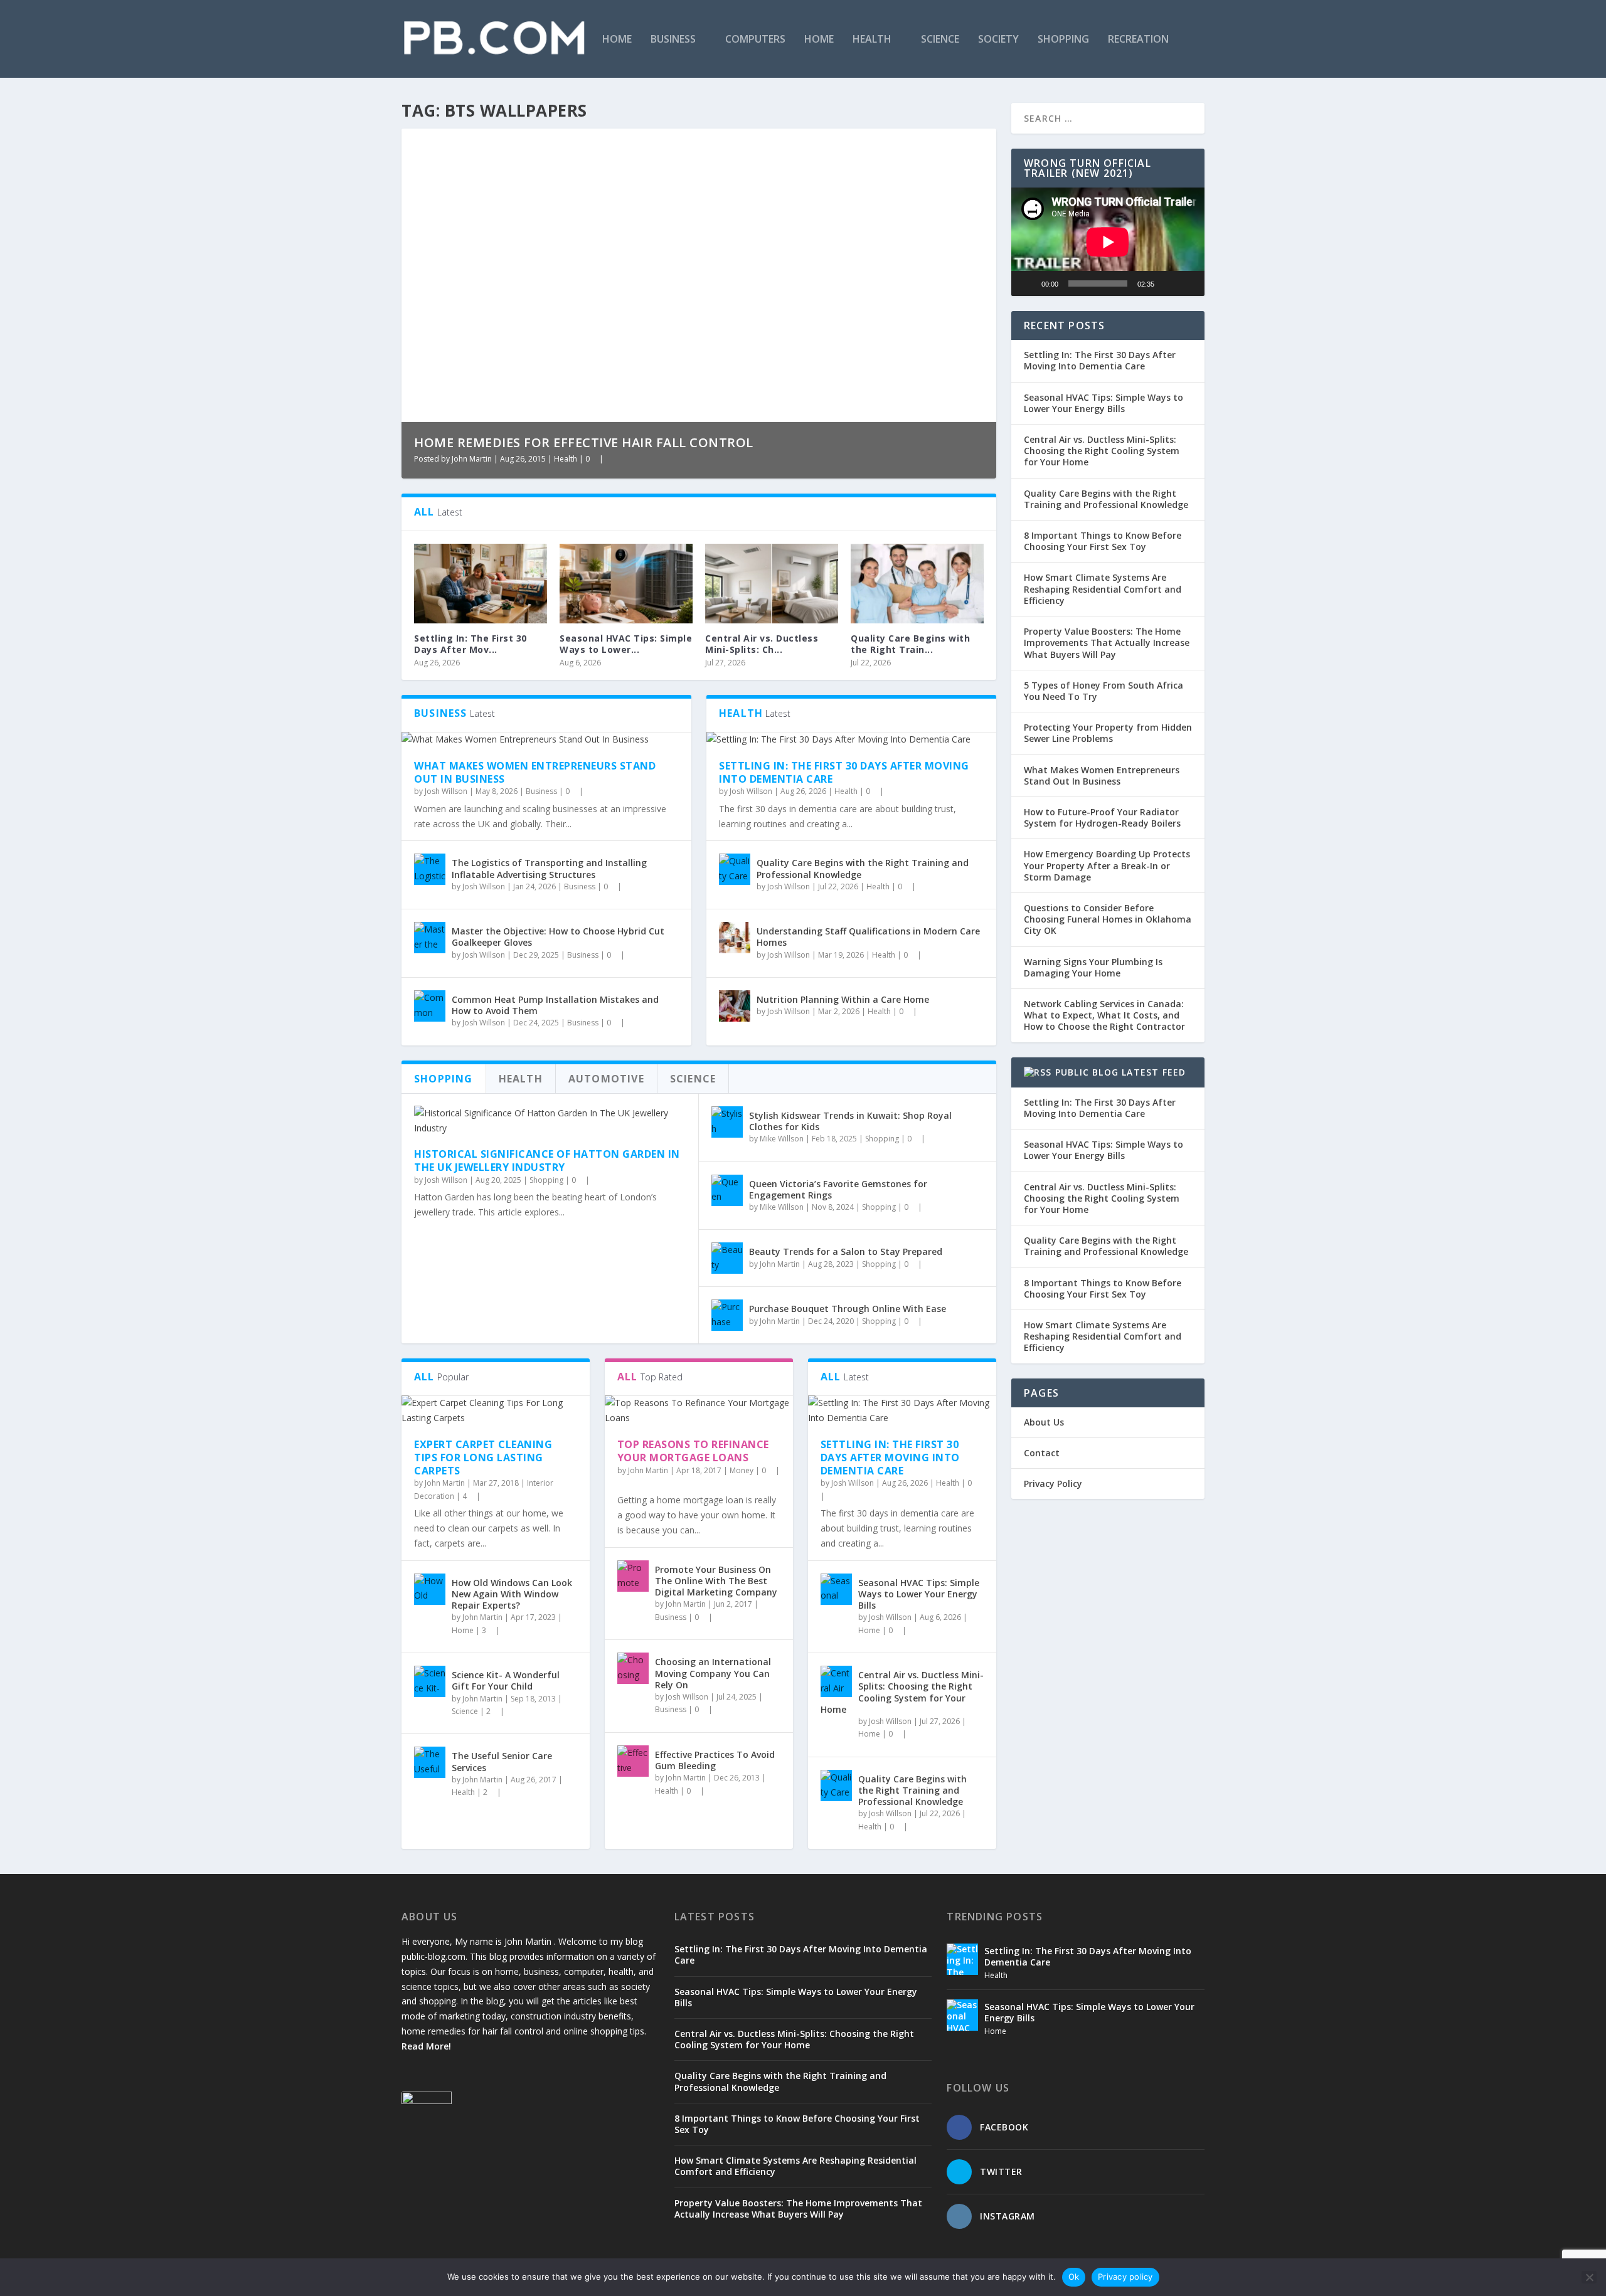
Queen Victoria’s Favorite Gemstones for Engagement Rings (838, 1189)
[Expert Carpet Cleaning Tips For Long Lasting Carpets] (496, 1410)
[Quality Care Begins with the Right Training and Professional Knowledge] (917, 584)
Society (998, 40)
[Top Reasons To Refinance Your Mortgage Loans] (699, 1410)
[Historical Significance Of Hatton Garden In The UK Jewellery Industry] (550, 1121)
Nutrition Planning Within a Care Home (843, 999)
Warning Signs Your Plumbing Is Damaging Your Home (1093, 967)
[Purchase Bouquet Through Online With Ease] (727, 1315)
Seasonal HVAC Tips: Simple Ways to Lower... (626, 644)
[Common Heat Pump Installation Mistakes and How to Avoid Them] (430, 1006)
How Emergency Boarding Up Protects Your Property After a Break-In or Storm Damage (1107, 865)
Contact (1042, 1453)
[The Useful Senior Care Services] (430, 1762)
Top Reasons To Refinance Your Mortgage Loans (693, 1451)
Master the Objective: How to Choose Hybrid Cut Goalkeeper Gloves (558, 937)
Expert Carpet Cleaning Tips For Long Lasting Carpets (483, 1457)
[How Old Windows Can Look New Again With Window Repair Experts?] (430, 1589)
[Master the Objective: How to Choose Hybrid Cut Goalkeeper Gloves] (430, 938)
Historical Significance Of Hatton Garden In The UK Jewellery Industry (547, 1161)
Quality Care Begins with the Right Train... (910, 644)
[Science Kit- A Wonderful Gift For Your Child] (430, 1681)
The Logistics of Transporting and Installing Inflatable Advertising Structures (549, 868)
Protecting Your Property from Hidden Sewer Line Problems (1108, 733)
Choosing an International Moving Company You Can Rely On (713, 1673)
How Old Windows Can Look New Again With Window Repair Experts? (512, 1594)
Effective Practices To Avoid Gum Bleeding (715, 1760)
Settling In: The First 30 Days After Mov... (471, 644)
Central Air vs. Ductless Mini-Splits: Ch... (762, 644)
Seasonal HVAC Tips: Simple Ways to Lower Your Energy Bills (919, 1594)
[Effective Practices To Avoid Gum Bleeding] (633, 1761)
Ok (1074, 2277)
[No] (1589, 2277)
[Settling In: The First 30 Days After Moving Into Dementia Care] (481, 584)
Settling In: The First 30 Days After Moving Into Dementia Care (844, 772)
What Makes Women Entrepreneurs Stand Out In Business (535, 772)
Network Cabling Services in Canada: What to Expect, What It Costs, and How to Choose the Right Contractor (1104, 1015)
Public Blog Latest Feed (1121, 1072)
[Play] (1028, 283)
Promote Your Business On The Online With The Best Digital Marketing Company (716, 1581)
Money (742, 1470)
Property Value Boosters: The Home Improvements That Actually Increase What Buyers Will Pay (1107, 643)
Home (617, 40)
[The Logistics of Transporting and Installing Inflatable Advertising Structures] (430, 869)
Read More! (426, 2046)
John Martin (472, 459)
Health (872, 40)
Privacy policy (1125, 2277)
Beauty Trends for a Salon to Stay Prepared (846, 1251)
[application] (1108, 242)
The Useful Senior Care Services (502, 1761)
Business (673, 40)
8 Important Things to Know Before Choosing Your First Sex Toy (1103, 541)
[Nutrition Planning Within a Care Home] (735, 1006)
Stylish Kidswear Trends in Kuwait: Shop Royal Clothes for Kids (850, 1121)
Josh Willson (446, 791)
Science (940, 40)
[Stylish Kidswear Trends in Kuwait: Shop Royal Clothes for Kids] (727, 1122)
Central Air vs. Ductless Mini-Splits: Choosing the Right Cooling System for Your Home (902, 1692)
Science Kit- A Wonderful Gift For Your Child (506, 1680)
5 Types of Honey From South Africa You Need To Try (1103, 691)
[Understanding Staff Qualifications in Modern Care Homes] (735, 938)
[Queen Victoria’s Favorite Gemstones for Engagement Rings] (727, 1190)
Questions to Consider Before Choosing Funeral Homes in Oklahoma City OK (1108, 919)
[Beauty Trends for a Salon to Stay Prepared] (727, 1258)
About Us (1044, 1422)
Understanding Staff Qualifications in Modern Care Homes (868, 937)
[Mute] (1168, 283)
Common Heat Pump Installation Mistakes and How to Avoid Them (555, 1005)
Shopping (1063, 40)
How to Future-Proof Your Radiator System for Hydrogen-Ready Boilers (1102, 817)
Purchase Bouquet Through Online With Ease (848, 1309)
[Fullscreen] (1188, 283)
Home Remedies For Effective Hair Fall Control (584, 442)
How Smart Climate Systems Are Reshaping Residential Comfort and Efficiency (1103, 589)
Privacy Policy (1053, 1484)
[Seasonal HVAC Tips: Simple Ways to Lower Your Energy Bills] (626, 584)
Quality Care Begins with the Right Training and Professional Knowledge (863, 868)
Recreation (1138, 40)
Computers (755, 40)
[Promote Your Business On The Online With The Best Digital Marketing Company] (633, 1576)
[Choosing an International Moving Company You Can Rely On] (633, 1668)
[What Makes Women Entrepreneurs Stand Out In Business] (546, 739)
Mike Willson (782, 1139)
